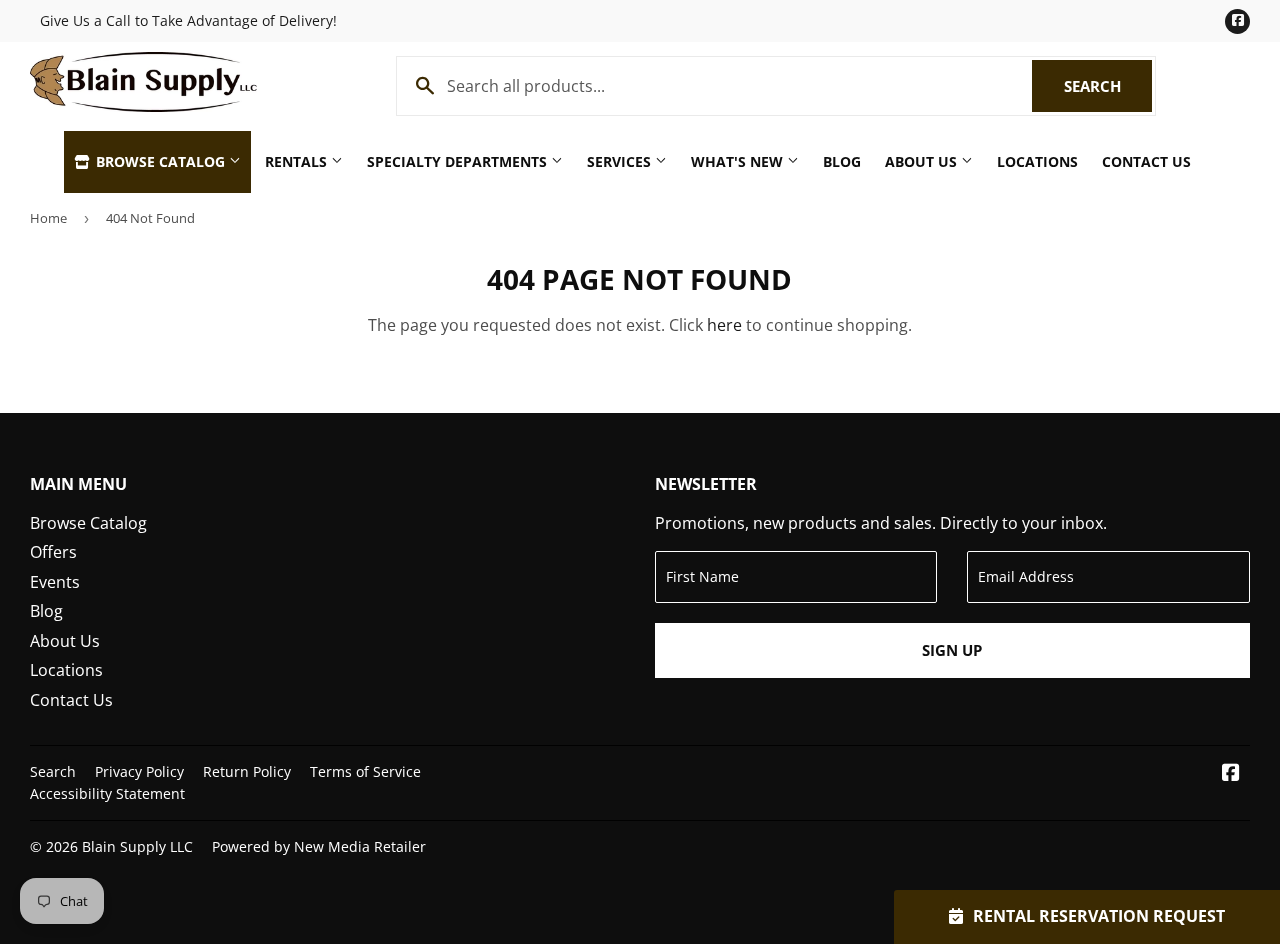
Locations (1037, 161)
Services (621, 161)
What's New (739, 161)
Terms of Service (365, 771)
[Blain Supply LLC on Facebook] (1231, 774)
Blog (842, 161)
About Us (923, 161)
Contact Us (1146, 161)
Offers (53, 552)
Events (55, 582)
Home (48, 218)
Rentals (298, 161)
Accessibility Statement (107, 793)
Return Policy (247, 771)
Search (1108, 86)
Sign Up (952, 650)
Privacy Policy (139, 771)
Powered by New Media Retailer (319, 846)
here (724, 325)
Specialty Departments (459, 161)
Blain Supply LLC (137, 846)
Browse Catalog (160, 161)
